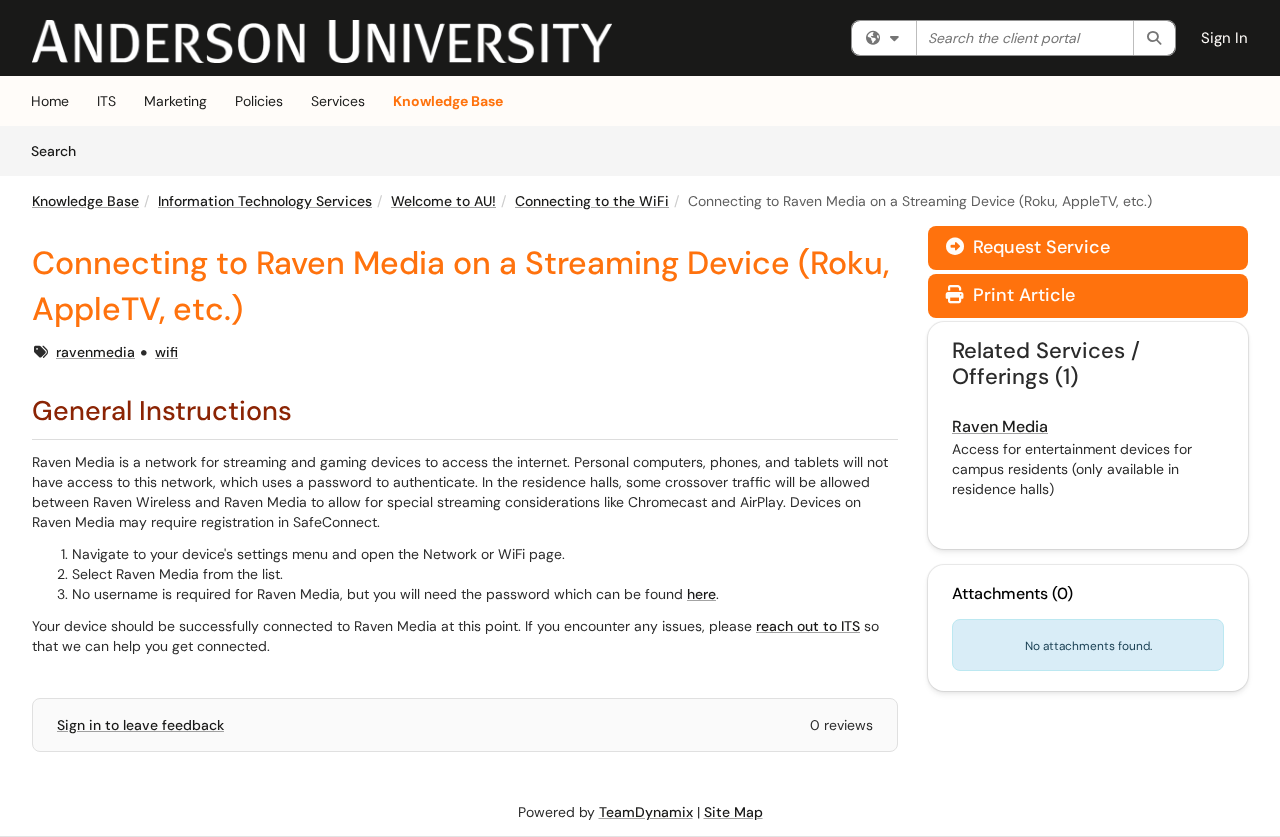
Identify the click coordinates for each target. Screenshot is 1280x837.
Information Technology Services (265, 201)
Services (338, 101)
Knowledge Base (448, 101)
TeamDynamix (646, 812)
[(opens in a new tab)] (322, 41)
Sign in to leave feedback (140, 725)
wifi (166, 352)
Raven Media (1000, 426)
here (701, 594)
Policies (259, 101)
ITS (106, 101)
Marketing (175, 101)
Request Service (1039, 247)
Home (50, 101)
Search (60, 150)
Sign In (1224, 38)
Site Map (733, 812)
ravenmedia (95, 352)
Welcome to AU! (443, 201)
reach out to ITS (808, 626)
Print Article (1021, 295)
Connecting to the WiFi (592, 201)
